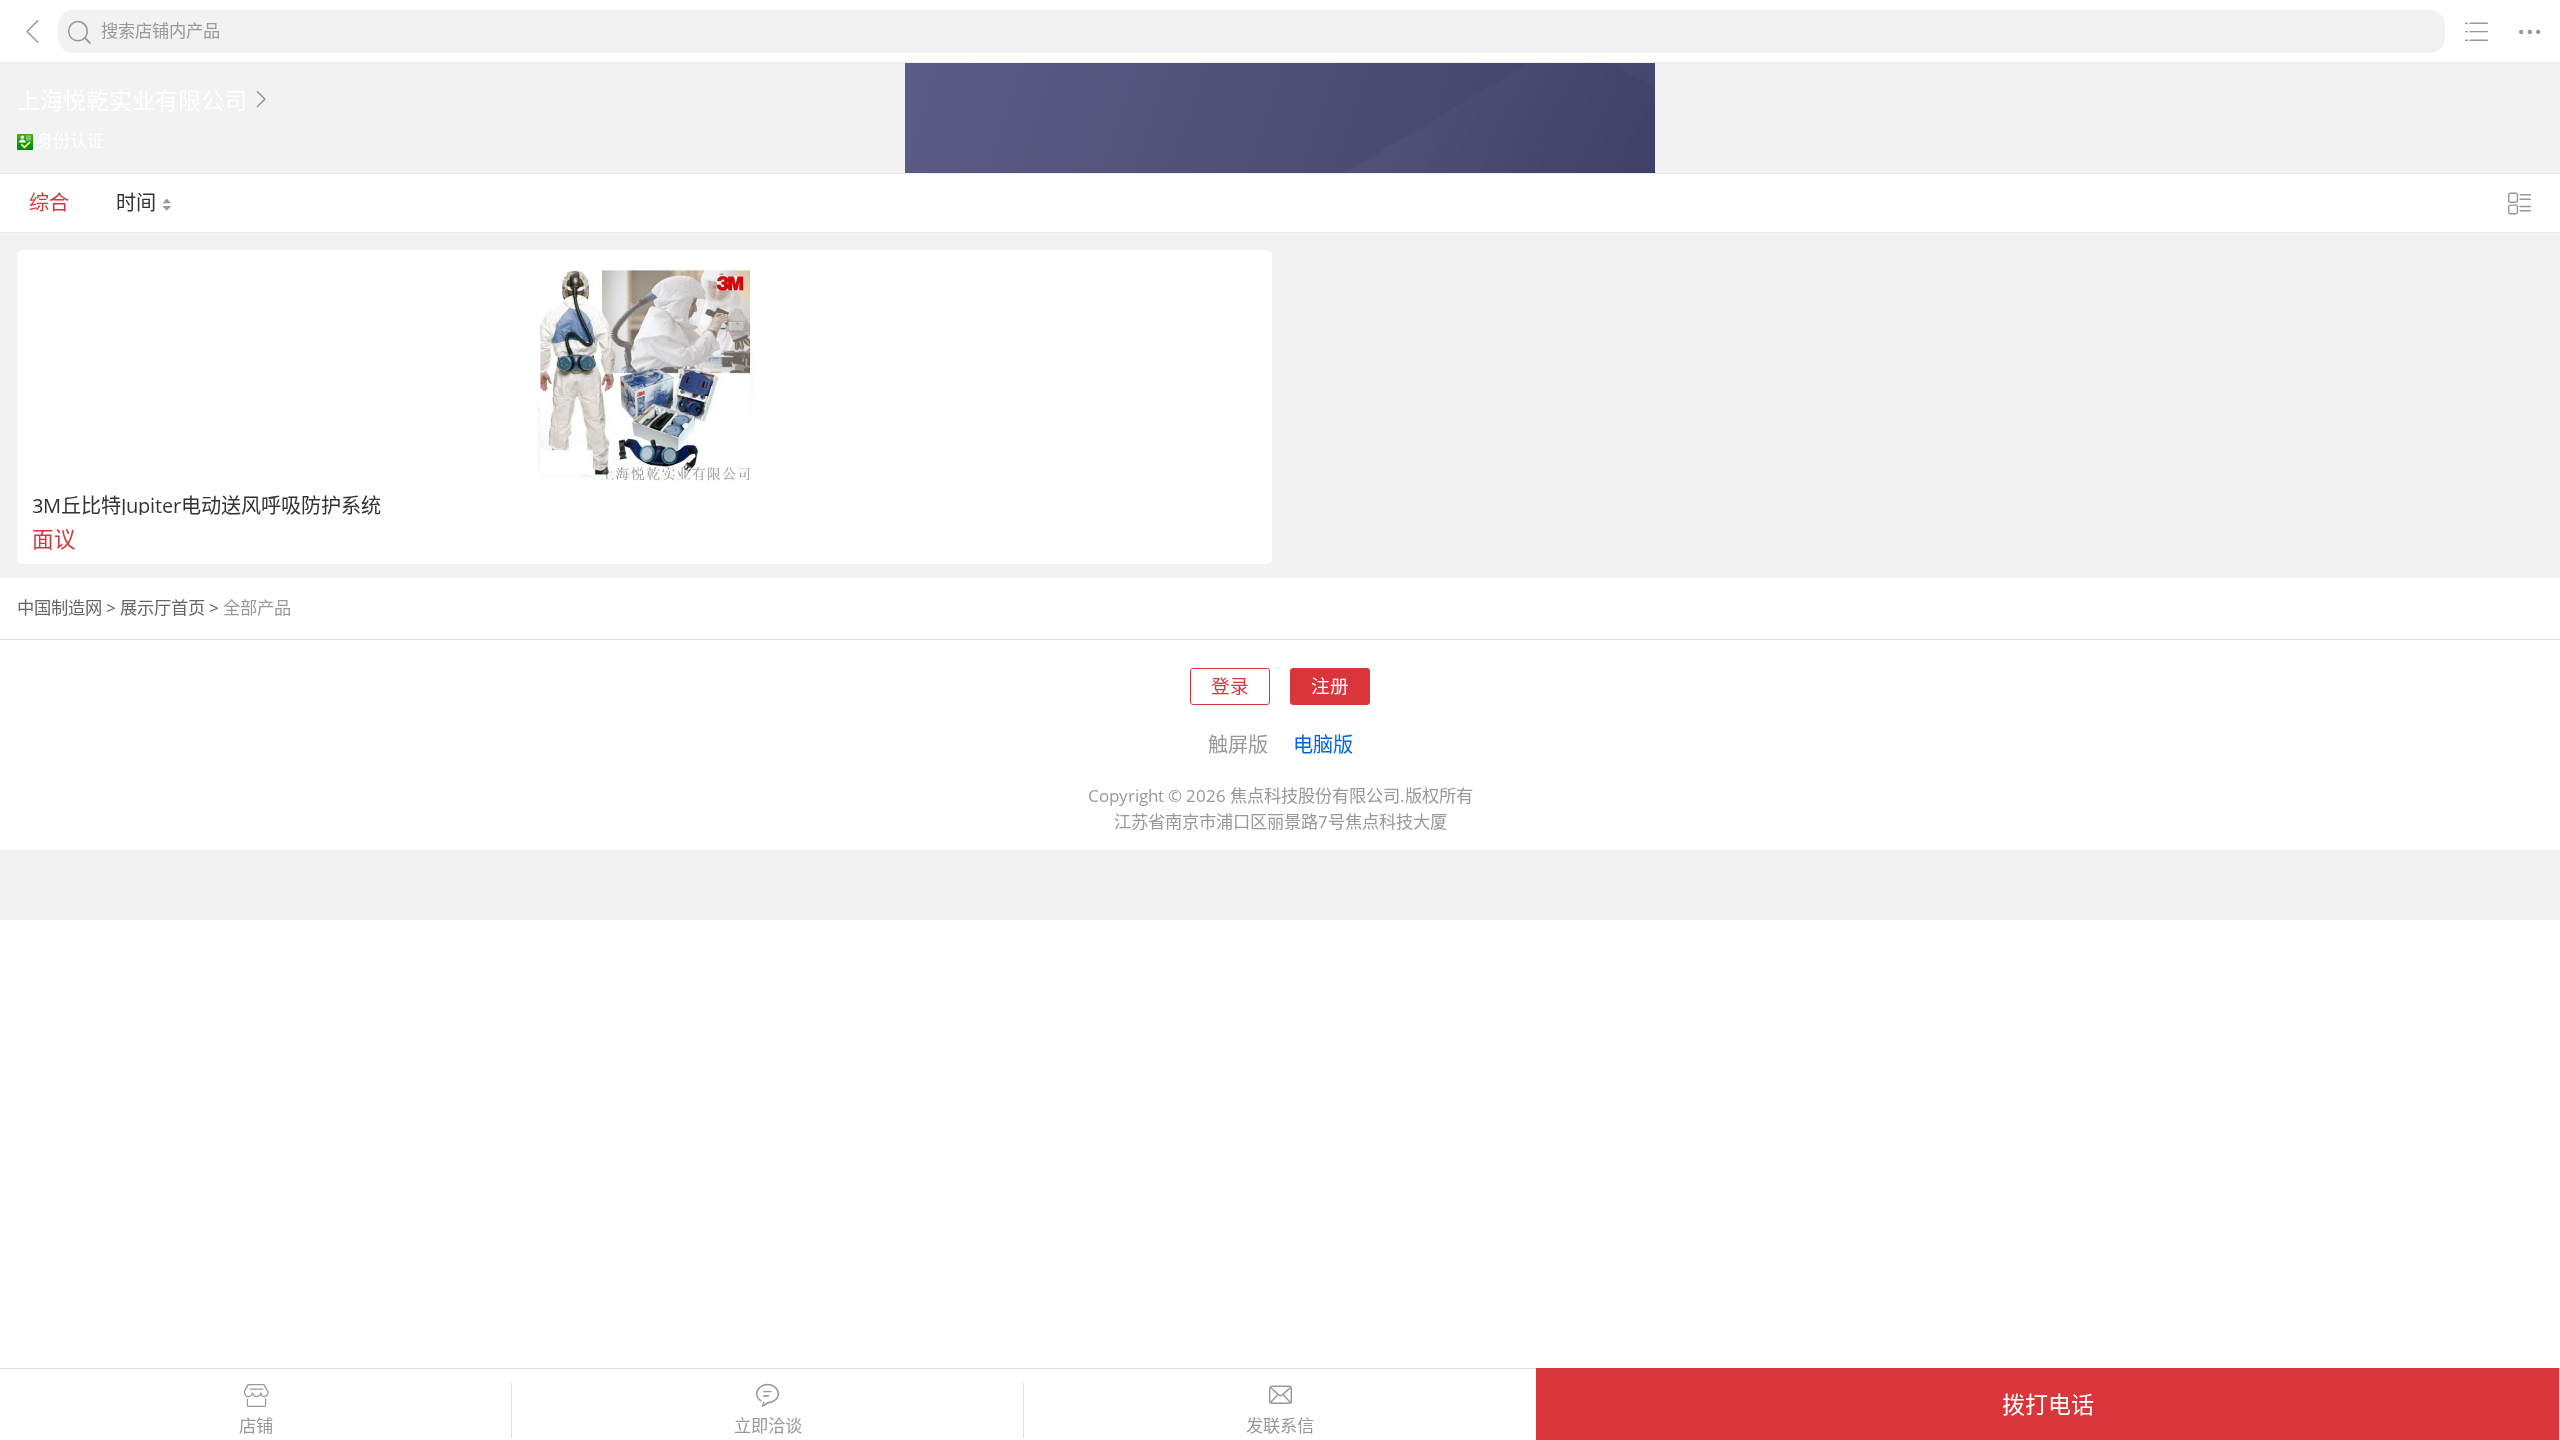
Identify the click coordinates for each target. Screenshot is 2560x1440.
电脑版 (1323, 744)
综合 (49, 202)
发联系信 (1280, 1426)
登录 (1230, 685)
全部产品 (257, 607)
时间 (138, 202)
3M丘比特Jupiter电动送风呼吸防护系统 (206, 505)
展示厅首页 (162, 607)
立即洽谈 (768, 1426)
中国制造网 (59, 607)
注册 (1330, 685)
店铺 (256, 1426)
